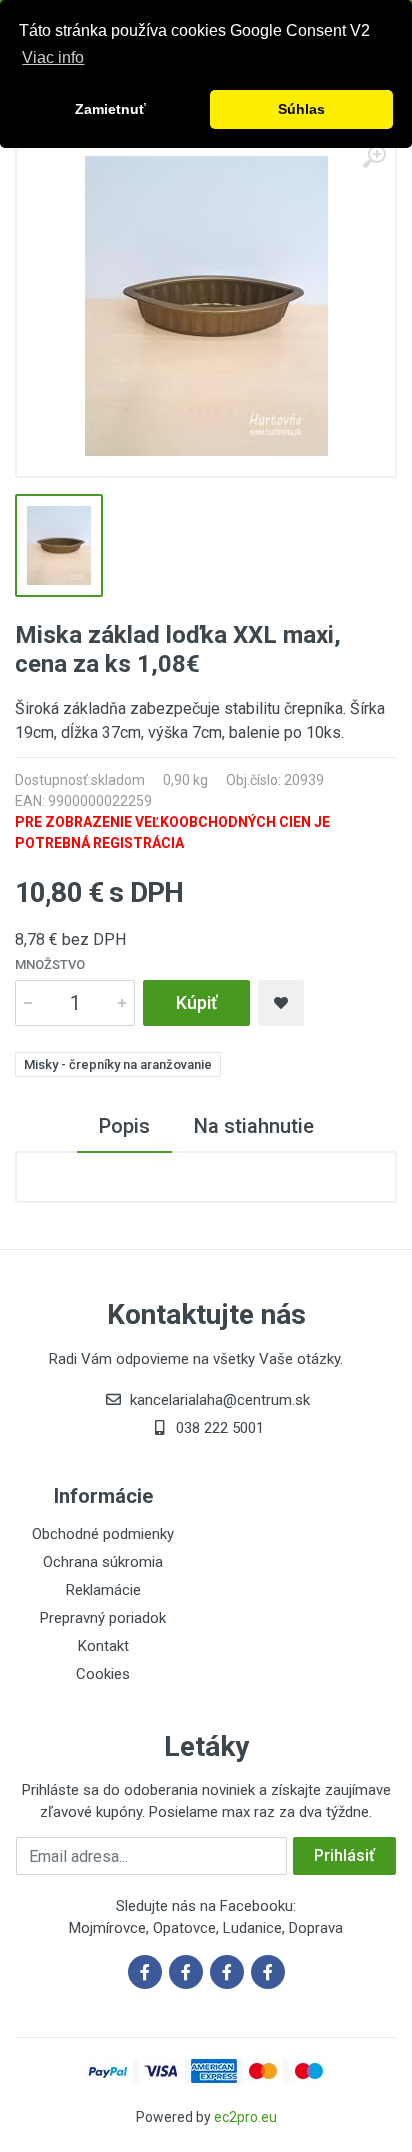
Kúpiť (196, 1002)
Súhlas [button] (301, 109)
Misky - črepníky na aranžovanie (118, 1064)
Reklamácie (103, 1590)
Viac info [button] (53, 57)
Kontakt (103, 1646)
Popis (124, 1126)
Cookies (103, 1674)
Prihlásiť (344, 1855)
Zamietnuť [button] (110, 109)
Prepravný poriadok (103, 1618)
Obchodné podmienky (103, 1534)
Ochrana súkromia (103, 1562)
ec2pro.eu (245, 2117)
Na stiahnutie (254, 1126)
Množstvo (50, 964)
